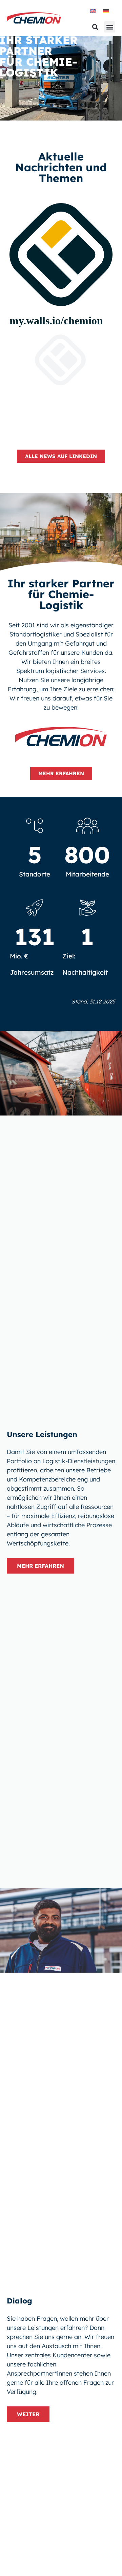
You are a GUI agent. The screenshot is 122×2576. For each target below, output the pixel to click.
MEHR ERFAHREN (40, 1566)
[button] (110, 27)
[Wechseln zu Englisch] (93, 11)
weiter (28, 2414)
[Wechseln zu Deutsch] (106, 11)
